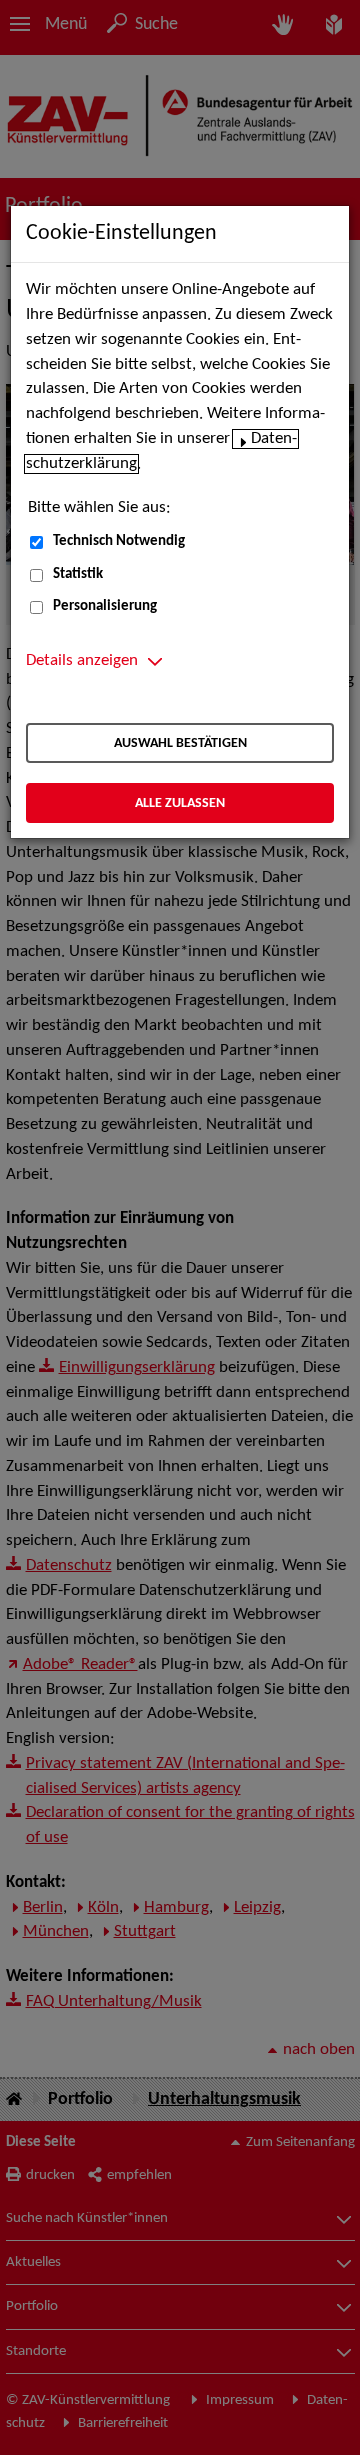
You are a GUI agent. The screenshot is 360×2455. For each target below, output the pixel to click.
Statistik (78, 574)
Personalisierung (105, 606)
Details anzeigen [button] (82, 661)
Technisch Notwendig (119, 541)
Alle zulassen (180, 803)
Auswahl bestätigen (180, 743)
